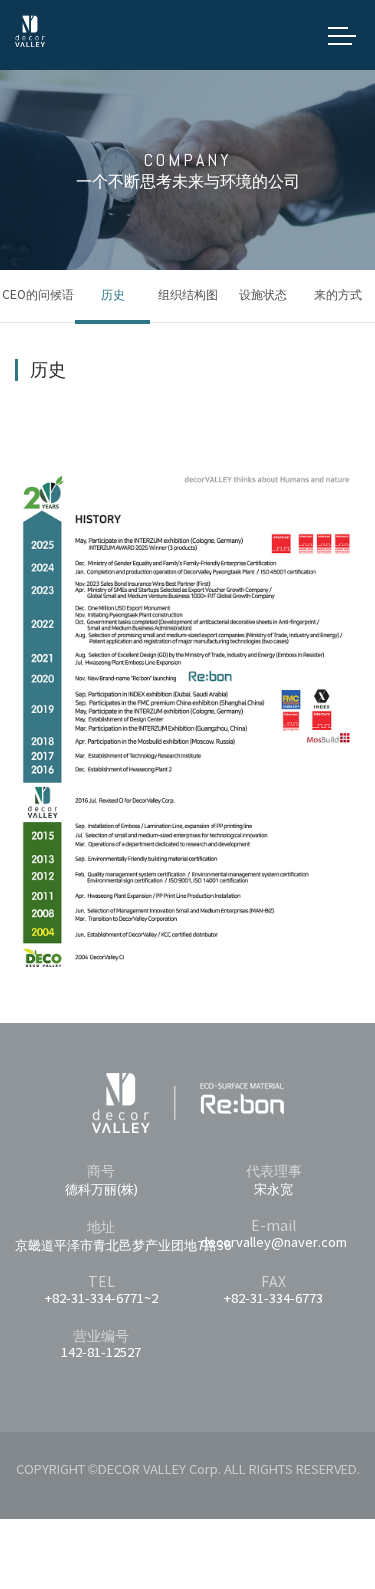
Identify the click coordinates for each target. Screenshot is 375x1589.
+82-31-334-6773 (273, 1299)
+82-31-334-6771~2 (101, 1299)
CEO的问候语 (38, 295)
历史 (113, 295)
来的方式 (338, 295)
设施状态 (263, 295)
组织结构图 (188, 295)
